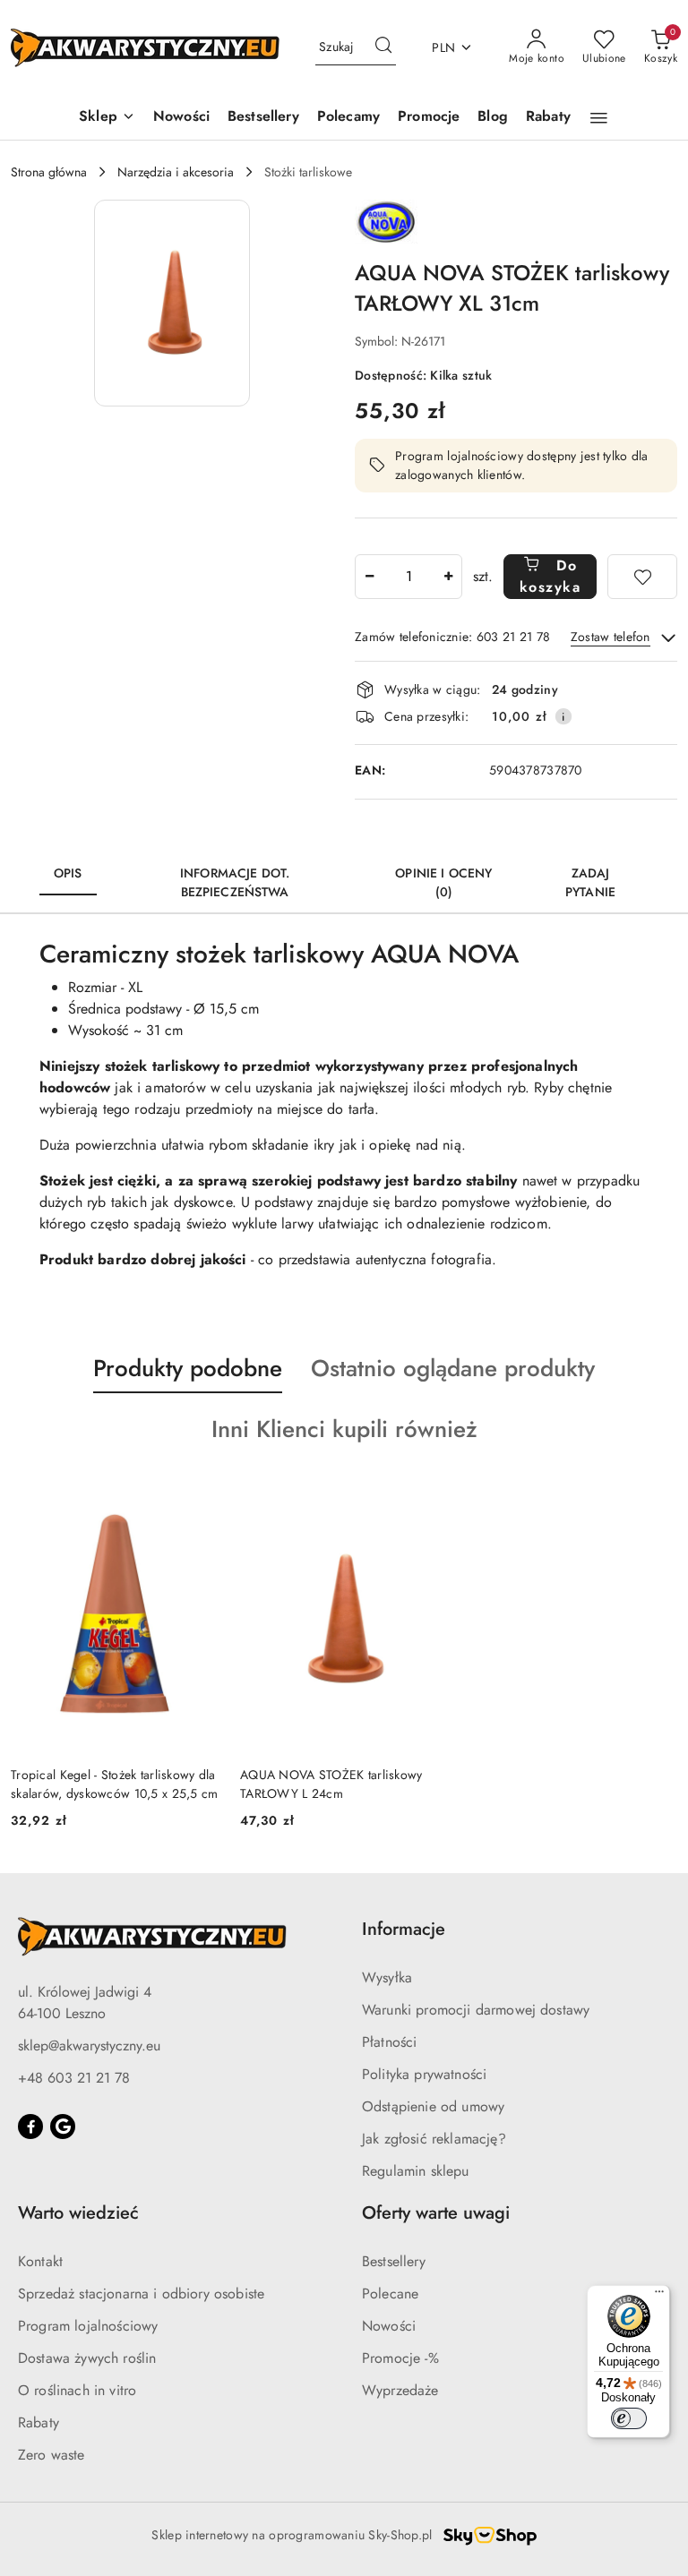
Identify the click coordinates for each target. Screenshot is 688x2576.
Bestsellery (394, 2261)
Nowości (389, 2326)
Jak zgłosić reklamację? (434, 2139)
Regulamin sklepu (416, 2171)
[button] (107, 118)
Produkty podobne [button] (188, 1368)
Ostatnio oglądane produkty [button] (453, 1368)
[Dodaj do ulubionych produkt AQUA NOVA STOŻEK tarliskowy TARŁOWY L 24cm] (427, 1496)
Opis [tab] (68, 873)
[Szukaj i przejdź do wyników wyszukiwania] (383, 47)
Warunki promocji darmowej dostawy (476, 2010)
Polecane (390, 2294)
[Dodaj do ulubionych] (642, 577)
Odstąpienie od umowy (433, 2106)
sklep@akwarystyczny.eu (89, 2045)
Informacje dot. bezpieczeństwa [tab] (235, 882)
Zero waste (52, 2455)
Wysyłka (387, 1977)
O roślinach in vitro (77, 2390)
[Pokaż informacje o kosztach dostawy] (563, 716)
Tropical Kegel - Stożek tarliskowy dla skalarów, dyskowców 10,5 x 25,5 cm (115, 1784)
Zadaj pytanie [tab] (590, 882)
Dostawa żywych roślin (87, 2358)
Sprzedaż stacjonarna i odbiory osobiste (141, 2294)
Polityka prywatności (424, 2074)
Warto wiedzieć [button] (78, 2213)
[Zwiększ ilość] (448, 577)
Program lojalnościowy (88, 2326)
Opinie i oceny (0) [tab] (443, 882)
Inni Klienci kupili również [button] (344, 1429)
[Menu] (659, 2296)
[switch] (629, 2418)
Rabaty (39, 2422)
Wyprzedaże (400, 2390)
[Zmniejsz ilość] (369, 577)
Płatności (389, 2042)
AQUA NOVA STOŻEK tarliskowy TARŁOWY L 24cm (331, 1784)
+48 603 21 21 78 (74, 2078)
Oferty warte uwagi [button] (436, 2213)
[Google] (63, 2127)
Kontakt (40, 2261)
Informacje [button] (404, 1929)
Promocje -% (400, 2358)
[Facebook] (30, 2127)
